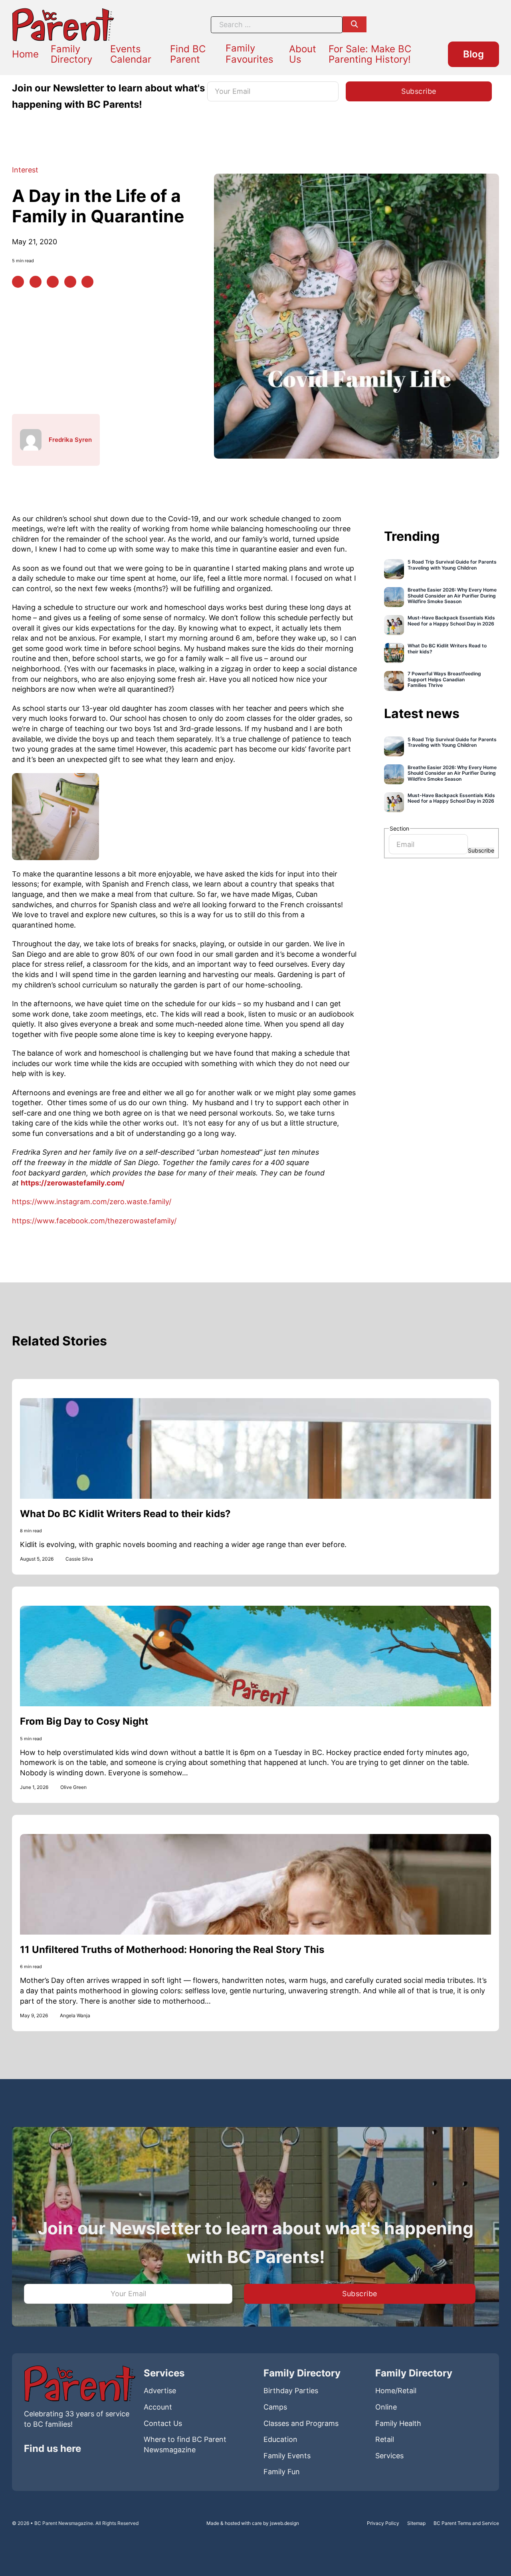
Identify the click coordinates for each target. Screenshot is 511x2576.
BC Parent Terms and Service (466, 2523)
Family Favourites (250, 54)
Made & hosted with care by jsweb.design (253, 2523)
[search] (355, 24)
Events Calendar (131, 54)
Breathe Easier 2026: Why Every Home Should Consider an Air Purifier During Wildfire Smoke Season (452, 596)
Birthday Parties (291, 2391)
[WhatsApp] (70, 282)
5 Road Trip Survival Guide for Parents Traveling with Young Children (452, 565)
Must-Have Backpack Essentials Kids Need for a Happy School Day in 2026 (451, 621)
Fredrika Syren (70, 440)
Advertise (160, 2391)
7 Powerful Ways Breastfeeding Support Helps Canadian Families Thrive (444, 680)
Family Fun (282, 2472)
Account (158, 2407)
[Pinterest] (36, 282)
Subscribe (481, 850)
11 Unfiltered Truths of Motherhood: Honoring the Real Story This (172, 1950)
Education (280, 2439)
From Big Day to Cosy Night (84, 1721)
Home (25, 54)
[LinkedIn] (53, 282)
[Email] (87, 282)
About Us (303, 54)
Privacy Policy (383, 2523)
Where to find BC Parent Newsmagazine (185, 2444)
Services (389, 2456)
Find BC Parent (188, 54)
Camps (275, 2407)
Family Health (398, 2423)
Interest (25, 170)
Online (386, 2407)
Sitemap (416, 2523)
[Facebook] (18, 282)
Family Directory (71, 54)
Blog (473, 54)
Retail (385, 2439)
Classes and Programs (301, 2423)
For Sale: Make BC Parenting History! (370, 54)
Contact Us (163, 2423)
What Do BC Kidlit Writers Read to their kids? (447, 649)
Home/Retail (396, 2391)
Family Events (287, 2456)
